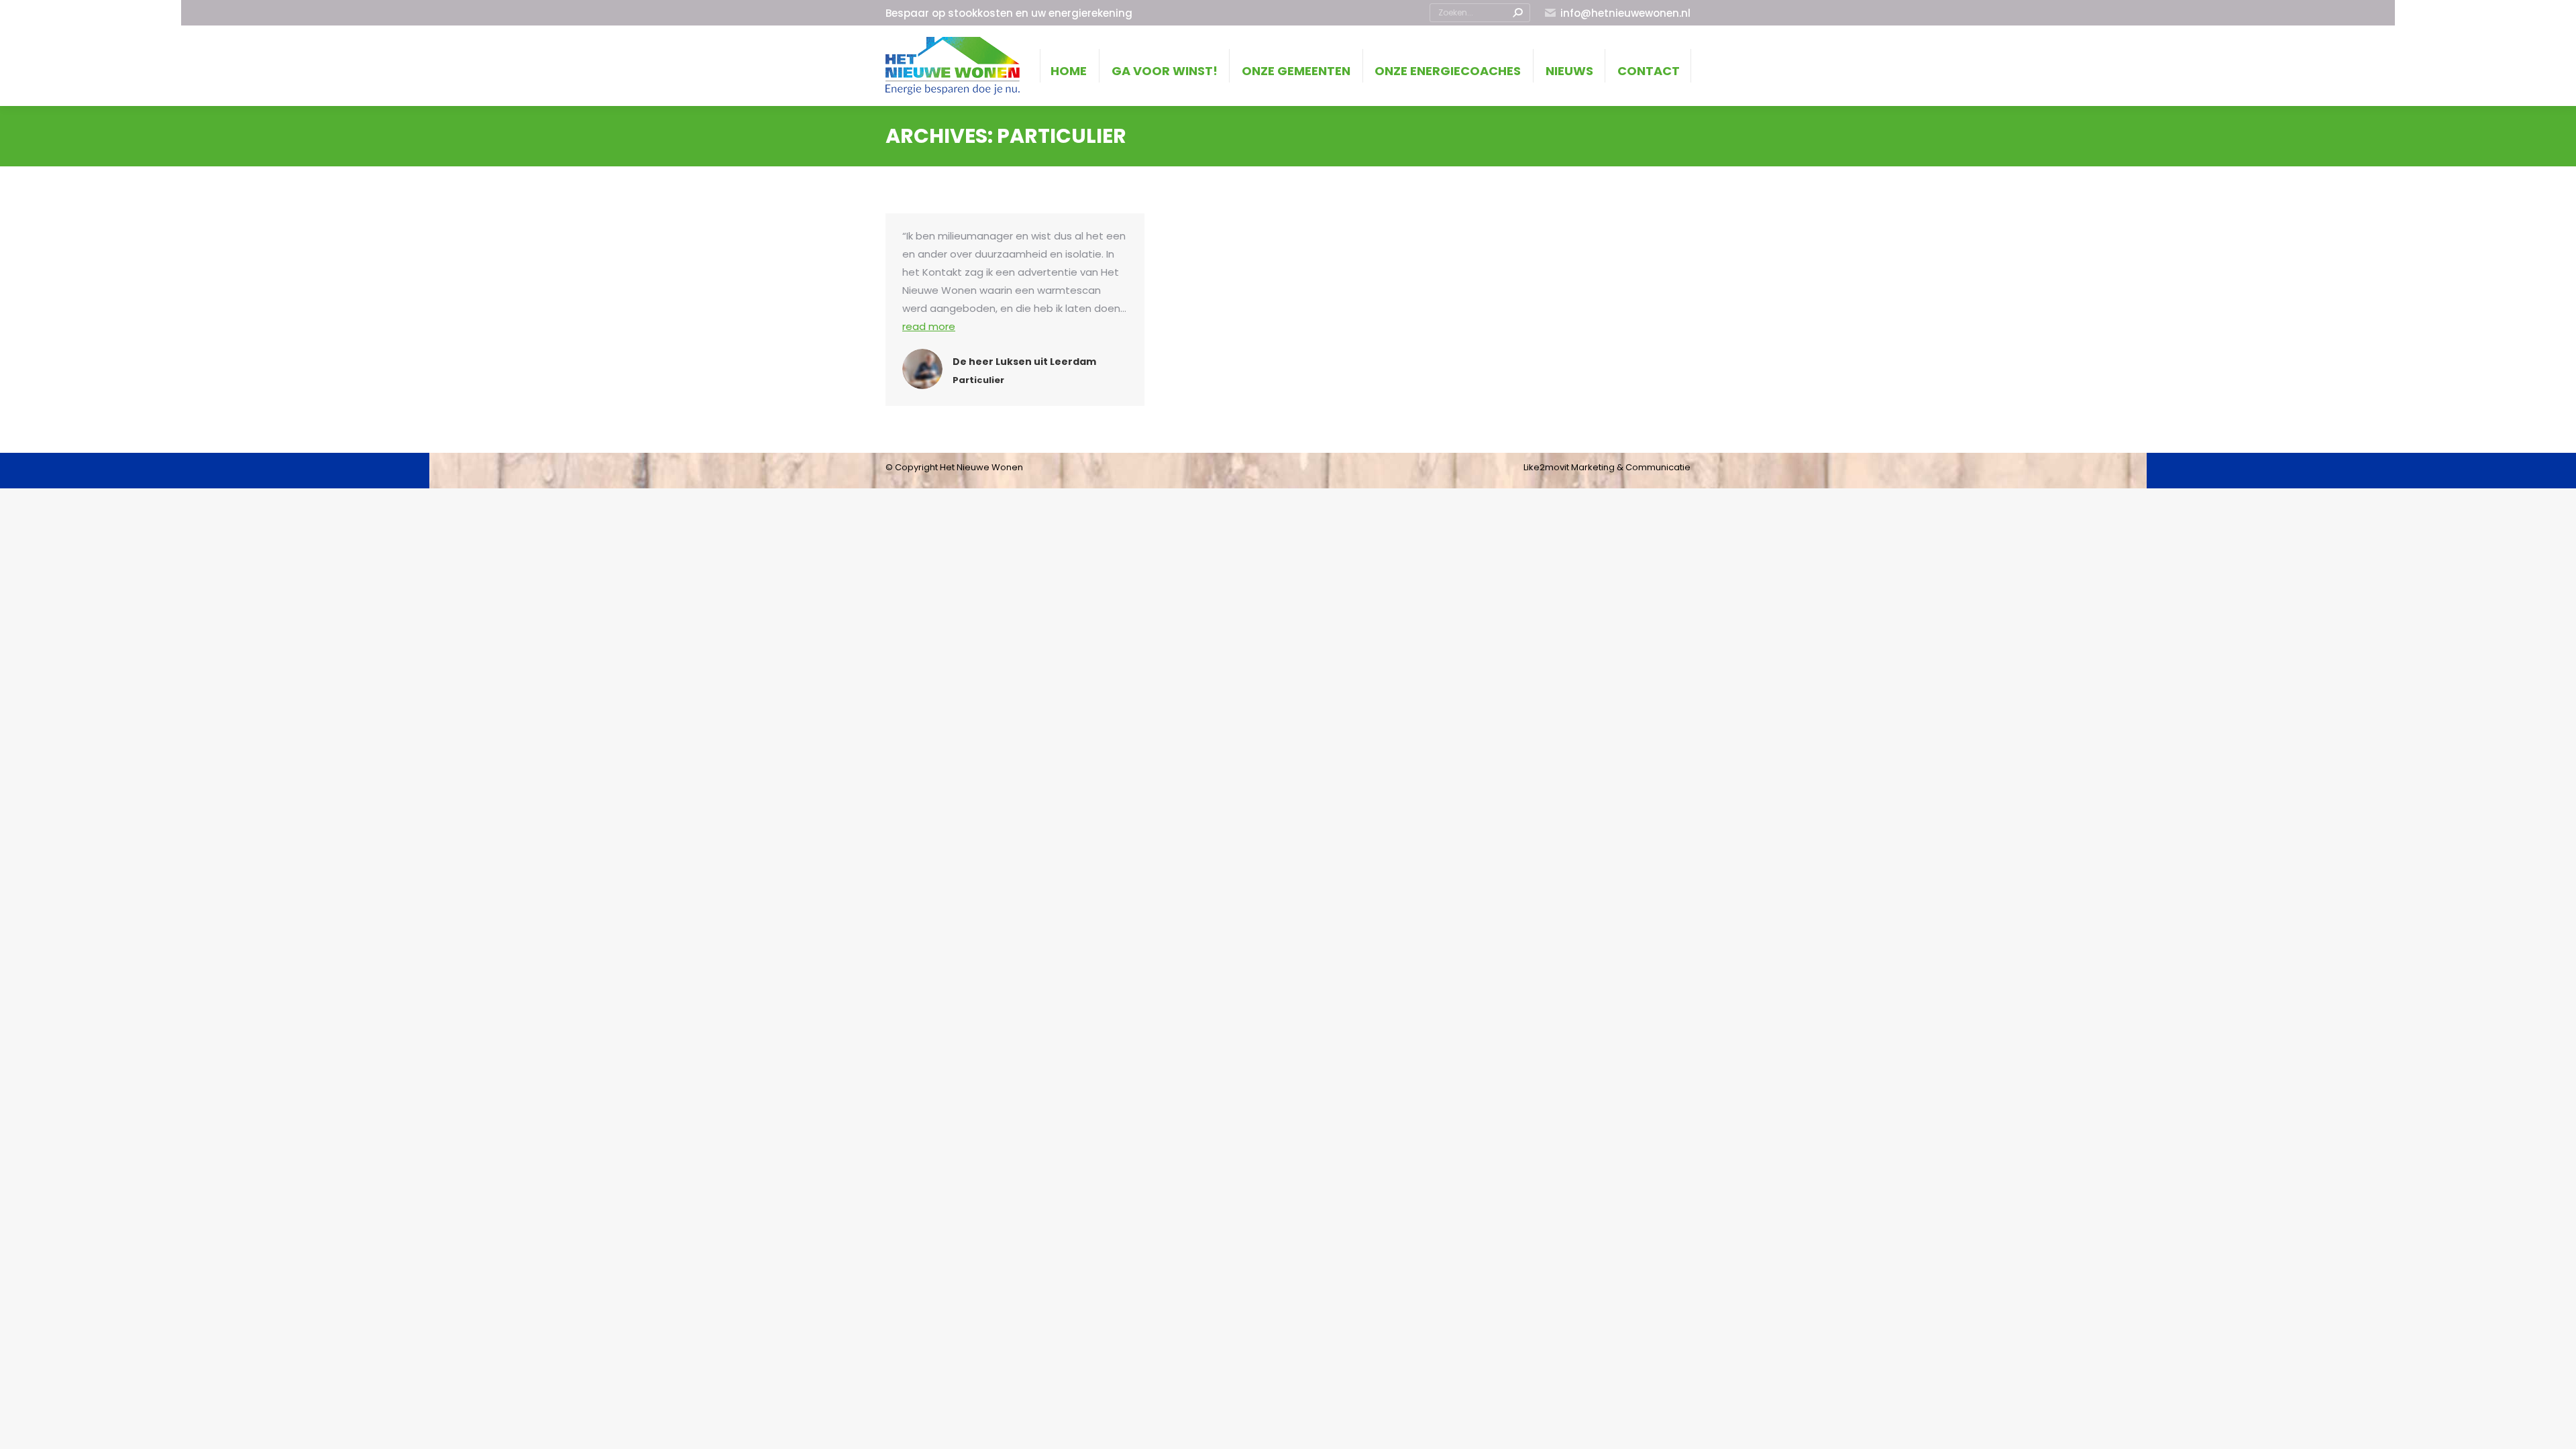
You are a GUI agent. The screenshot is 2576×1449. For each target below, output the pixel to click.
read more (929, 326)
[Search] (1517, 13)
